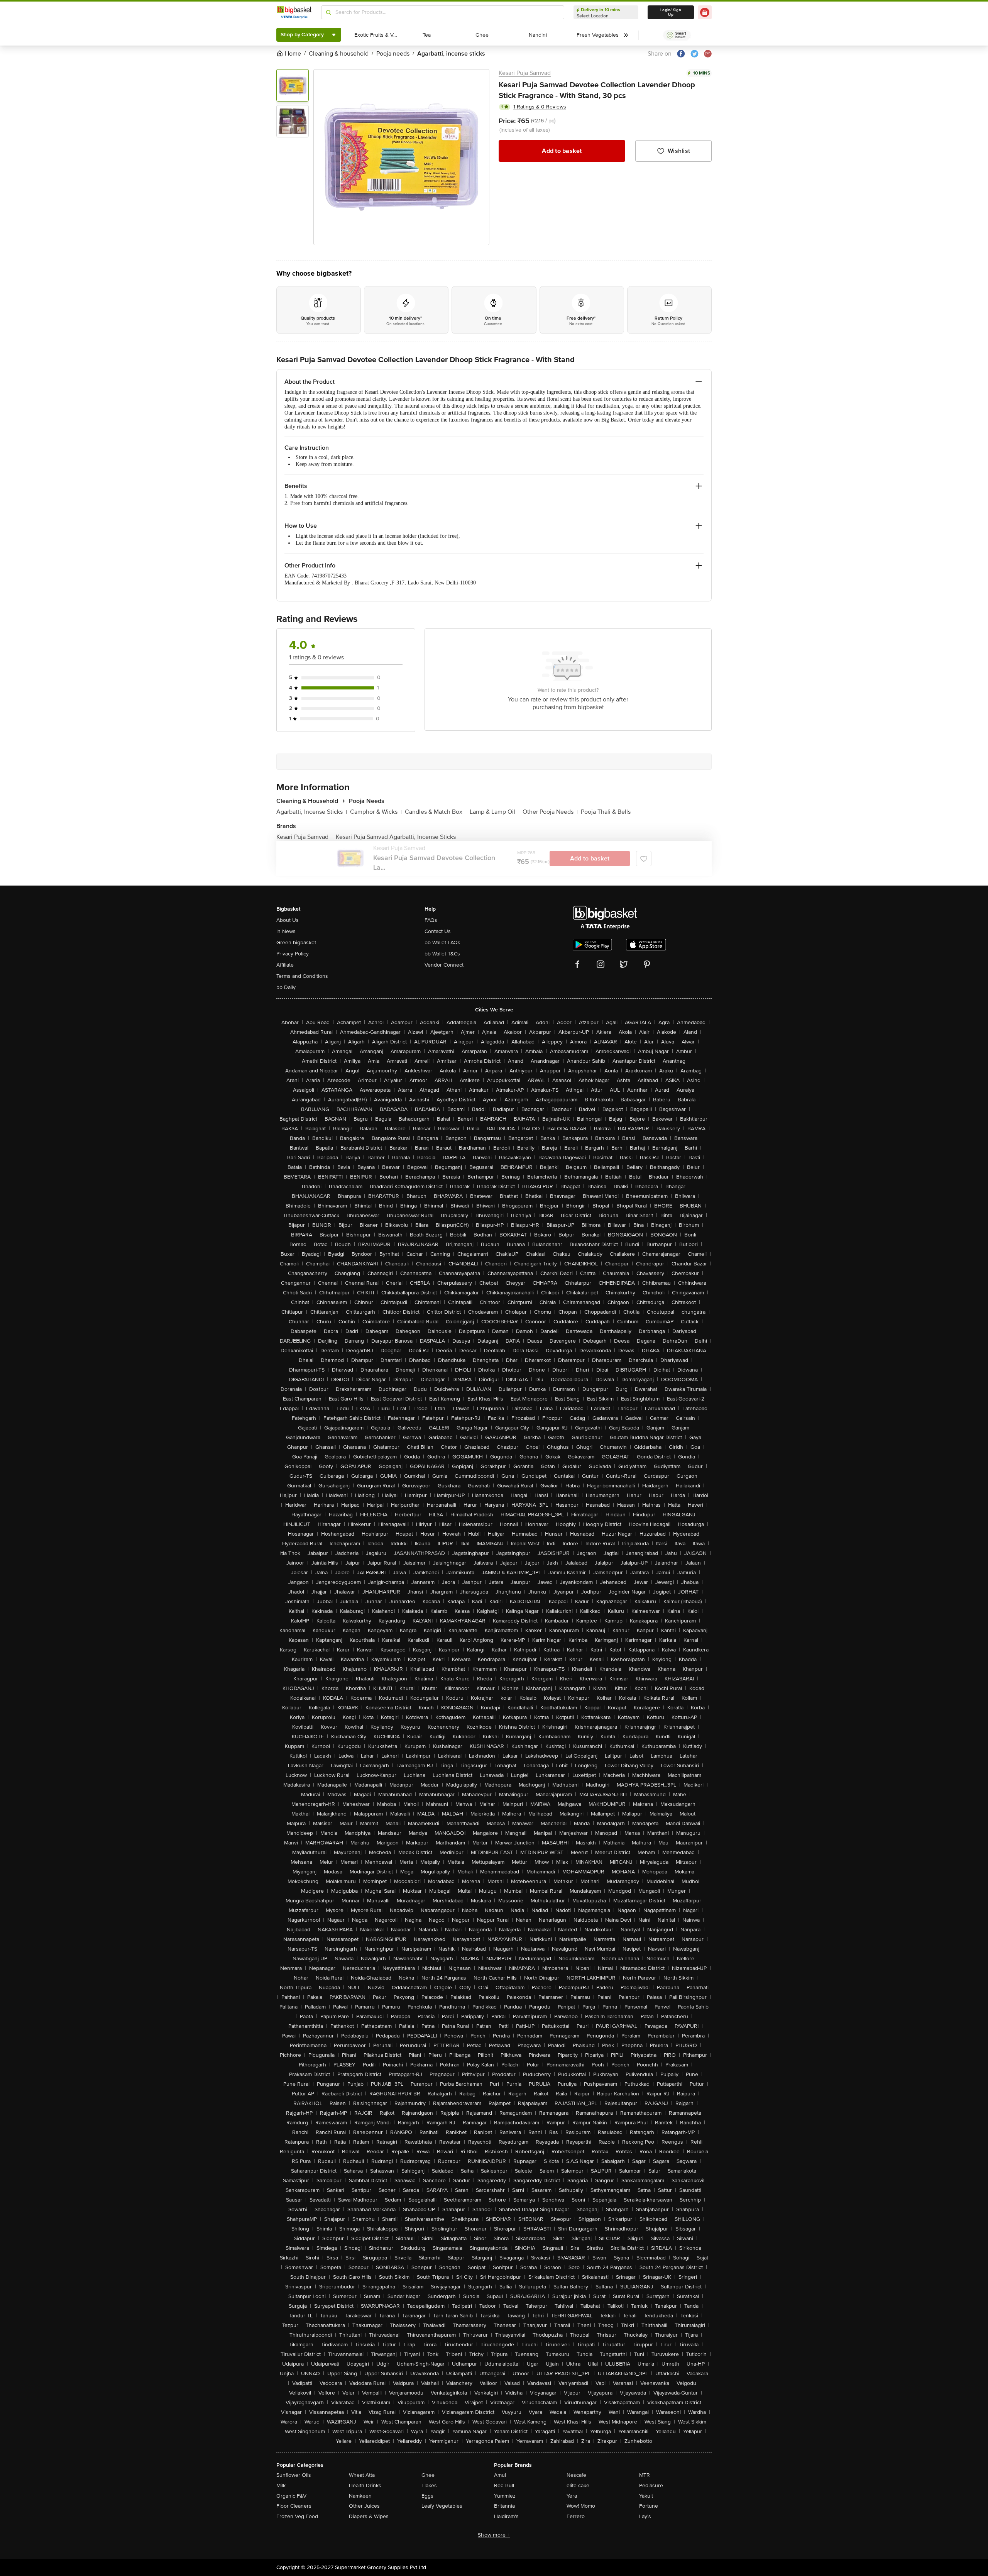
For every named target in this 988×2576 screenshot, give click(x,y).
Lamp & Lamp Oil (495, 812)
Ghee (428, 2475)
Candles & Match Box (436, 812)
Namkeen (360, 2496)
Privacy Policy (293, 954)
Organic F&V (291, 2496)
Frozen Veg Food (297, 2516)
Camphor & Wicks (376, 812)
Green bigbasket (296, 943)
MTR (645, 2475)
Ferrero (576, 2516)
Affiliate (285, 965)
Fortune (649, 2506)
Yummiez (505, 2496)
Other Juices (364, 2506)
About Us (288, 920)
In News (286, 931)
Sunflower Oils (294, 2475)
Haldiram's (506, 2516)
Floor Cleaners (294, 2506)
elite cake (578, 2485)
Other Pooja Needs (550, 812)
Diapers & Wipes (369, 2516)
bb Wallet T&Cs (442, 954)
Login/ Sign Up (671, 12)
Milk (281, 2485)
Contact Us (438, 931)
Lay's (645, 2516)
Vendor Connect (444, 965)
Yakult (646, 2496)
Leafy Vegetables (442, 2506)
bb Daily (286, 987)
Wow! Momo (581, 2506)
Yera (572, 2496)
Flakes (429, 2485)
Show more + (494, 2535)
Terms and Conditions (302, 976)
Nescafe (576, 2475)
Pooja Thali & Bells (606, 812)
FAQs (431, 920)
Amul (500, 2475)
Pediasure (651, 2485)
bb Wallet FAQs (442, 943)
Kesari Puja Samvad (525, 73)
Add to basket (562, 151)
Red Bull (504, 2485)
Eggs (427, 2496)
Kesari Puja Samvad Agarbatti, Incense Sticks (396, 837)
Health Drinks (365, 2485)
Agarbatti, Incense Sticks (312, 812)
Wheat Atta (362, 2475)
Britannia (504, 2506)
